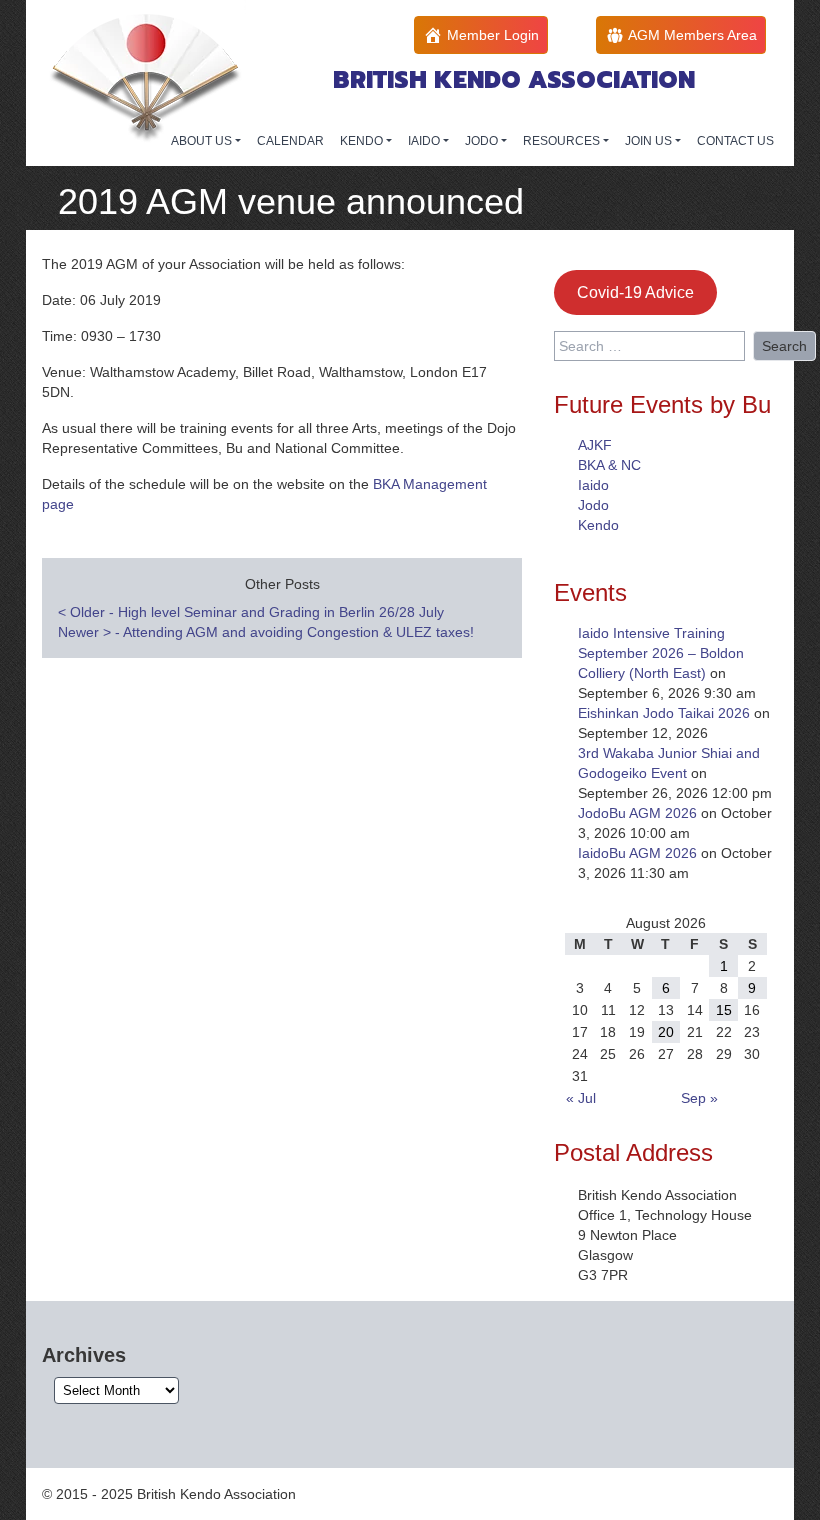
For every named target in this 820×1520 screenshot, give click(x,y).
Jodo (593, 505)
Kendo (598, 525)
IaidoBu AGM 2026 (637, 853)
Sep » (699, 1098)
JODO (483, 141)
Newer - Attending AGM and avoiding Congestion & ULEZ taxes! (266, 632)
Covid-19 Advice (635, 292)
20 (666, 1032)
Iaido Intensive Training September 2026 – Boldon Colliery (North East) (661, 653)
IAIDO (425, 141)
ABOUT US (203, 141)
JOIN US (650, 141)
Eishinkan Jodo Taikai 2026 (664, 713)
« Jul (581, 1098)
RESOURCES (563, 141)
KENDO (363, 141)
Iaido (593, 485)
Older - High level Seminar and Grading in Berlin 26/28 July (251, 612)
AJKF (595, 445)
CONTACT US (735, 141)
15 (724, 1010)
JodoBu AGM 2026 (637, 813)
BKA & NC (609, 465)
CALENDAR (290, 141)
